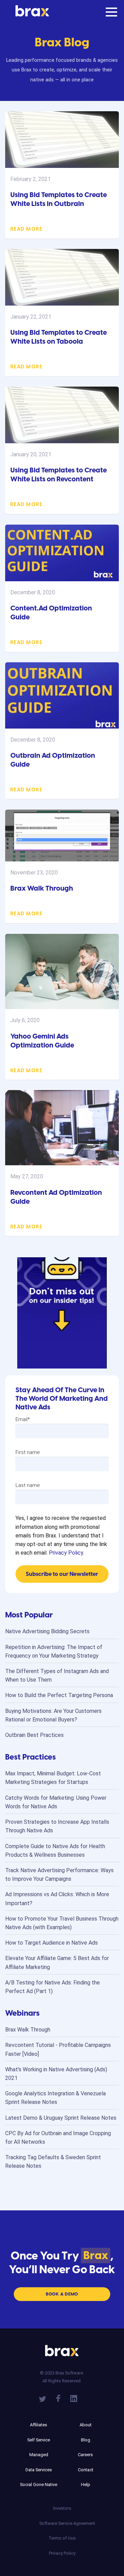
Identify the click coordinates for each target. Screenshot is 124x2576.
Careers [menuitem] (85, 2455)
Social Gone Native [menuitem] (39, 2485)
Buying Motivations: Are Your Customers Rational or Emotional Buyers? (53, 1715)
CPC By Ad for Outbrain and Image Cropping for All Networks (58, 2138)
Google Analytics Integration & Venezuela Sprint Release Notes (55, 2098)
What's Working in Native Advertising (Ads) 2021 (56, 2074)
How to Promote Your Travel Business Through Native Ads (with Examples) (62, 1923)
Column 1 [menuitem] (39, 2415)
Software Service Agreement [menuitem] (62, 2523)
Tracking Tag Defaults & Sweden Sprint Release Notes (53, 2162)
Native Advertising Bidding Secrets (47, 1631)
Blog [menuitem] (86, 2440)
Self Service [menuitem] (39, 2440)
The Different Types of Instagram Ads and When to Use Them (57, 1675)
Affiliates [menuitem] (39, 2425)
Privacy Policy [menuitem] (62, 2553)
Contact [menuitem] (86, 2470)
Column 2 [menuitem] (85, 2415)
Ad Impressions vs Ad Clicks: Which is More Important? (57, 1899)
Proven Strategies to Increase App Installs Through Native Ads (57, 1826)
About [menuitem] (86, 2425)
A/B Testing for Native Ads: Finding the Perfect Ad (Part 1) (53, 1987)
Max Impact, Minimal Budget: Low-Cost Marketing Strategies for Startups (53, 1778)
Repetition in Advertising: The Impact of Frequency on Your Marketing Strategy (54, 1651)
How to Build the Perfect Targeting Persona (59, 1695)
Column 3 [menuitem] (62, 2498)
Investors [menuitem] (62, 2508)
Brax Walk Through (42, 888)
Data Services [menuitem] (39, 2470)
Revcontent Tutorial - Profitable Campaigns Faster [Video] (58, 2049)
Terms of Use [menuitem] (62, 2538)
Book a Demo (62, 2294)
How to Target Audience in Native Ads (51, 1943)
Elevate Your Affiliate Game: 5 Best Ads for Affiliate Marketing (57, 1962)
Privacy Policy (66, 1553)
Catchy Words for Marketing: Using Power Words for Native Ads (56, 1802)
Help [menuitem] (86, 2485)
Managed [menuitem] (39, 2455)
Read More (26, 229)
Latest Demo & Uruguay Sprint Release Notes (61, 2118)
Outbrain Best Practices (34, 1735)
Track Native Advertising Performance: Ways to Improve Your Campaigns (59, 1875)
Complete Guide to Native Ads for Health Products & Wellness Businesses (55, 1851)
